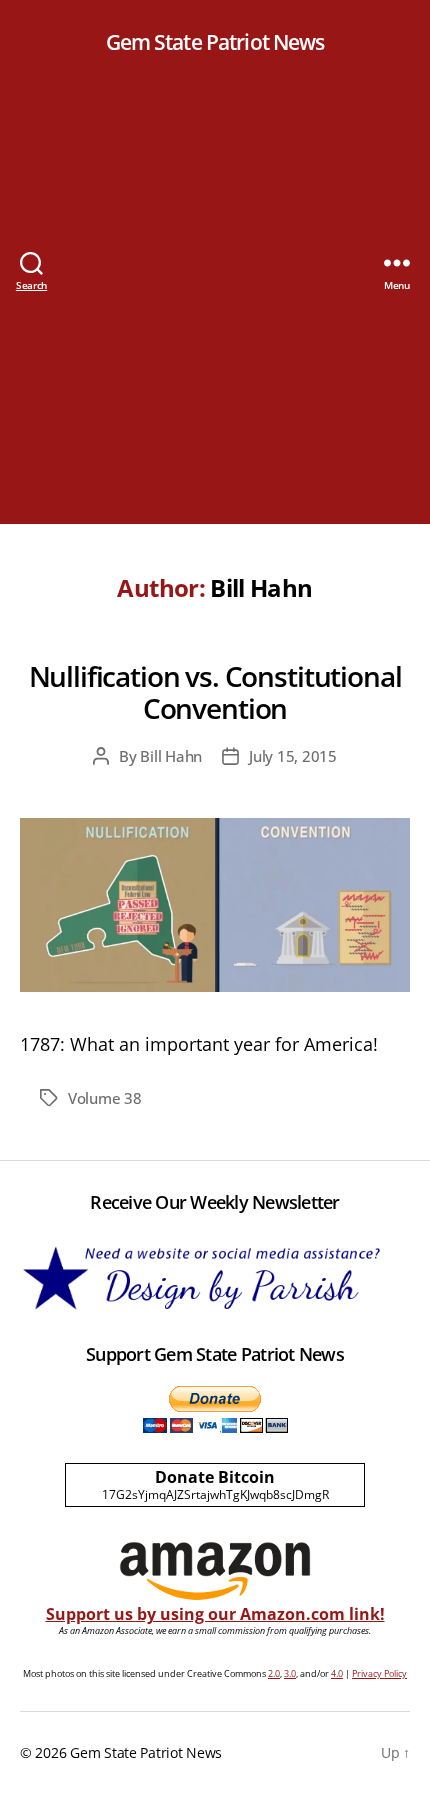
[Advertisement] (215, 309)
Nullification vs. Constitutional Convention (215, 692)
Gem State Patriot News (215, 42)
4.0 (337, 1673)
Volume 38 (105, 1098)
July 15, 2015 (293, 756)
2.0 (274, 1673)
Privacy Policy (379, 1673)
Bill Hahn (171, 756)
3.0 (290, 1673)
